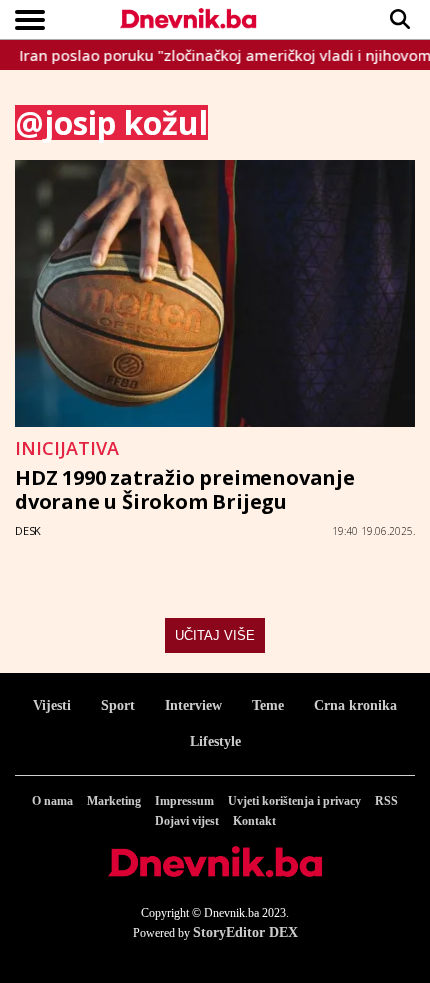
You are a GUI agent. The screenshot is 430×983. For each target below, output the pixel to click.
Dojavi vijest (187, 821)
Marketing (114, 801)
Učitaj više (215, 635)
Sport (118, 705)
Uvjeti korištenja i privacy (294, 801)
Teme (268, 705)
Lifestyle (215, 741)
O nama (52, 801)
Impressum (184, 801)
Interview (193, 705)
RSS (386, 801)
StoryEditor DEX (245, 932)
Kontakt (254, 821)
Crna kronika (355, 705)
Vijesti (52, 705)
